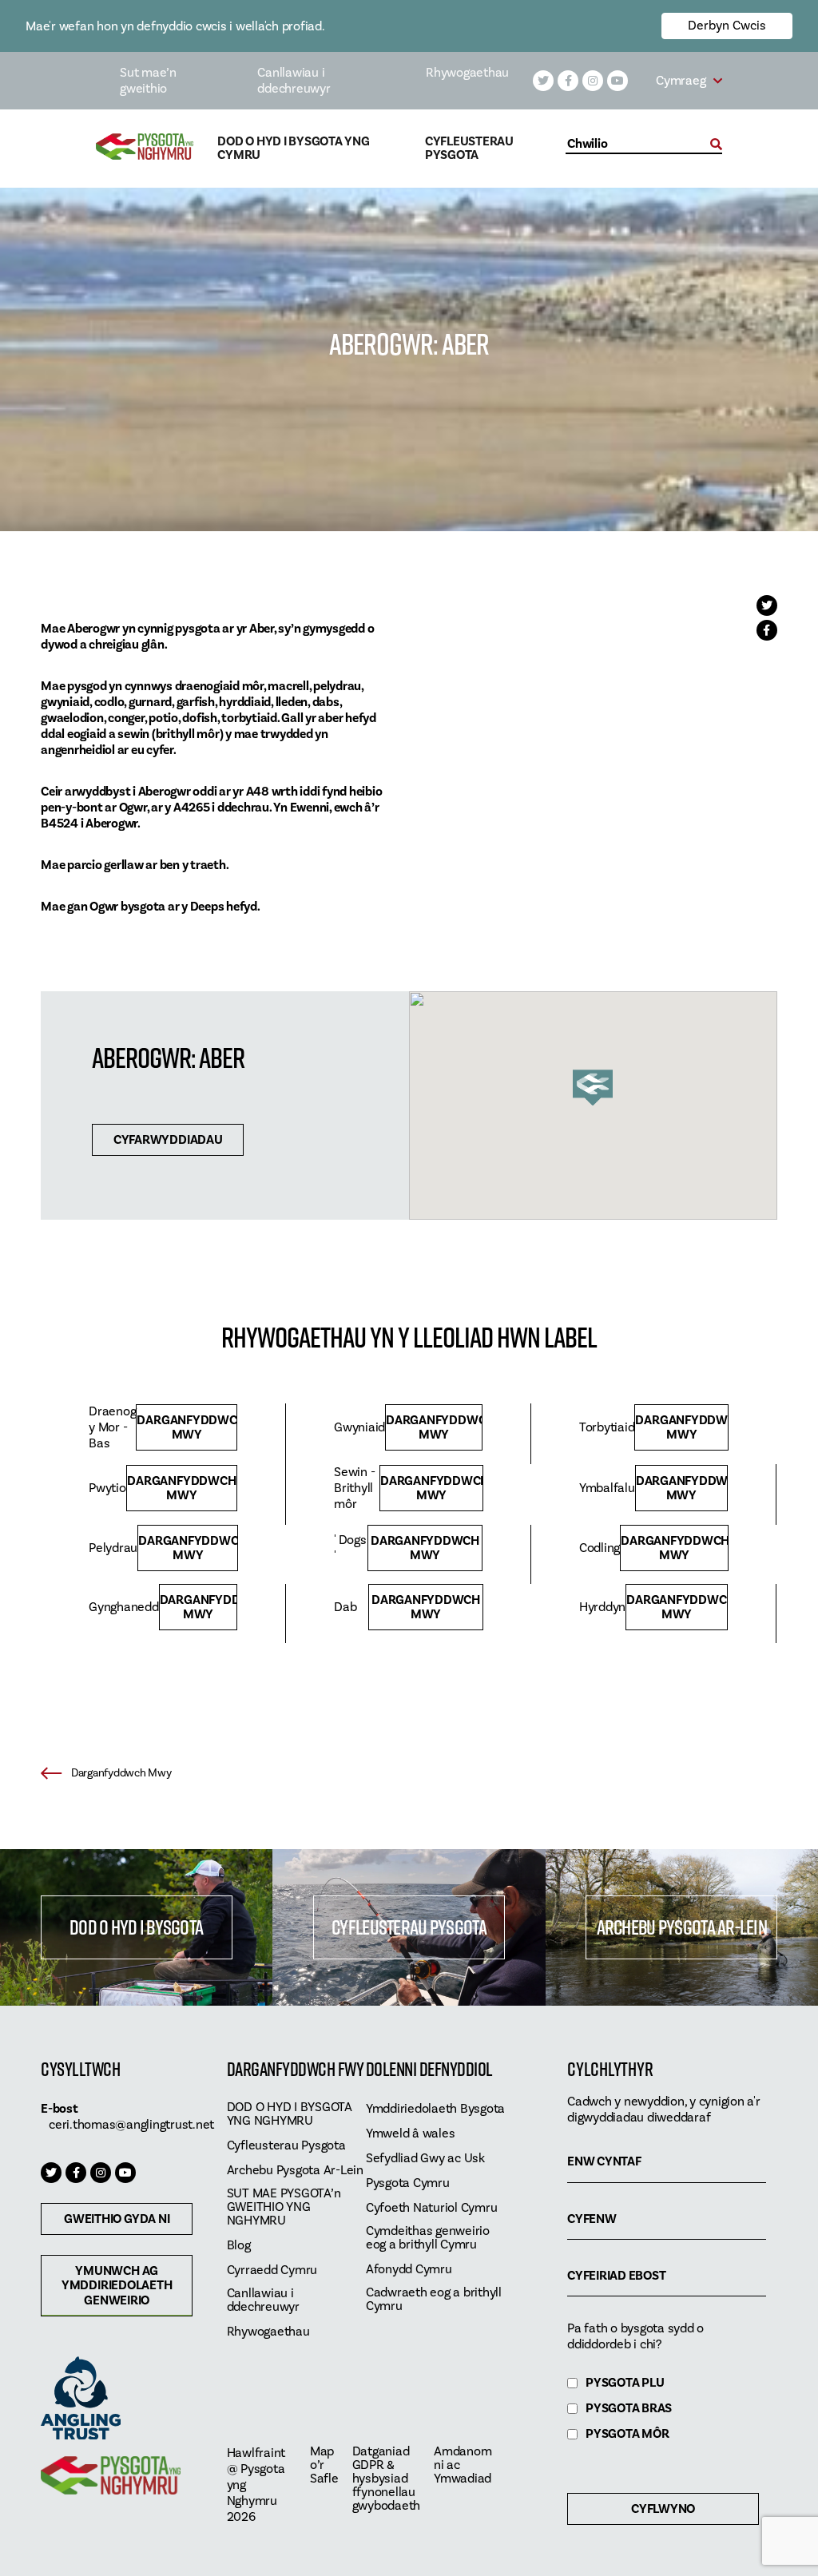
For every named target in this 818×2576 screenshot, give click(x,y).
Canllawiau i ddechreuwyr (294, 81)
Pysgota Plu (625, 2383)
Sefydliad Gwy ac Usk (425, 2159)
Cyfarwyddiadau (168, 1140)
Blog (239, 2246)
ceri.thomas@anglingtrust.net (131, 2125)
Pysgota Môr (627, 2434)
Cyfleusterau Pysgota (469, 149)
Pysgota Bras (629, 2409)
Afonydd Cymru (409, 2270)
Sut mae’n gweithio (148, 81)
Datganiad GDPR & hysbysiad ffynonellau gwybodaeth (387, 2479)
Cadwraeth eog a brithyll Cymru (434, 2300)
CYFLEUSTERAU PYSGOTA (409, 1927)
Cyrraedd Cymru (272, 2270)
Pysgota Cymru (408, 2183)
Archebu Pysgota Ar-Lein (682, 1927)
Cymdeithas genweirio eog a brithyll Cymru (428, 2238)
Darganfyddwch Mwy (187, 1427)
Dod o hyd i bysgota (136, 1927)
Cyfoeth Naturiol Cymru (432, 2208)
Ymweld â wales (411, 2134)
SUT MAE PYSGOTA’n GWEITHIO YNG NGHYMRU (284, 2207)
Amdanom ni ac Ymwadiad (463, 2465)
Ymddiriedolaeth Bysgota (435, 2109)
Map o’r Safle (324, 2465)
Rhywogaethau (467, 73)
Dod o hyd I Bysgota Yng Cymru (293, 149)
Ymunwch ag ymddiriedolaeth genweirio (117, 2285)
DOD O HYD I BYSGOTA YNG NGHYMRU (290, 2114)
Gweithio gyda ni (117, 2219)
